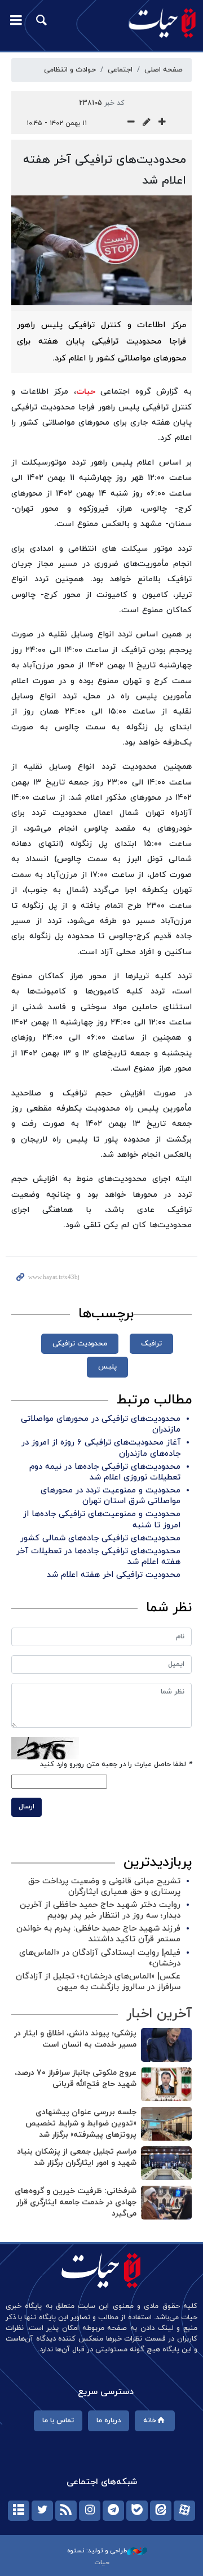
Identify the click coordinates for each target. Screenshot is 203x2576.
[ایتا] (161, 2511)
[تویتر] (42, 2511)
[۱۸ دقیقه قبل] (166, 2163)
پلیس (107, 1367)
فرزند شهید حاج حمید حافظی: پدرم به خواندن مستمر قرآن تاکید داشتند (98, 1934)
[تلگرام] (113, 2511)
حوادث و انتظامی (70, 70)
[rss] (66, 2511)
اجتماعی (120, 70)
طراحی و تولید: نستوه (97, 2551)
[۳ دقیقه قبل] (166, 2045)
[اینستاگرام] (90, 2511)
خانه (150, 2421)
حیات (86, 392)
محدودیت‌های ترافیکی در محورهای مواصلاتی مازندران (101, 1424)
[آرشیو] (19, 2511)
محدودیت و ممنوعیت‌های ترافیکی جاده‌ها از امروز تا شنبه (102, 1519)
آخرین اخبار (159, 2014)
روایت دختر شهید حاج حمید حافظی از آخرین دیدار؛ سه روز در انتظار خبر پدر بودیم (100, 1910)
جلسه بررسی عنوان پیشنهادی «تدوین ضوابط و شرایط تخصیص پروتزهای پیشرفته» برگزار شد (81, 2123)
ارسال (27, 1807)
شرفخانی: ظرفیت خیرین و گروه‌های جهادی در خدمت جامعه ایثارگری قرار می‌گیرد (76, 2202)
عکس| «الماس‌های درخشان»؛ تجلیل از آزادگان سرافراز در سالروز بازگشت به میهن (98, 1982)
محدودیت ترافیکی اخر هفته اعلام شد (114, 1575)
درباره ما (109, 2421)
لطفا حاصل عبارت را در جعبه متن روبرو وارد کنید (116, 1764)
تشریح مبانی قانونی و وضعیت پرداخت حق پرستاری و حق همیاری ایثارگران (104, 1887)
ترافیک (151, 1344)
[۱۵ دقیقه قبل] (166, 2084)
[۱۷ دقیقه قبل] (166, 2124)
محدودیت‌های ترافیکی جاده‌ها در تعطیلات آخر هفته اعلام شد (98, 1557)
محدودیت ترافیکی (80, 1344)
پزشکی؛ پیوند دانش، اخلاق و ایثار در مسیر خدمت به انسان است (75, 2039)
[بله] (137, 2511)
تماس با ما (58, 2421)
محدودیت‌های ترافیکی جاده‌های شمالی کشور (100, 1538)
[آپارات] (184, 2511)
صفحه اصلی (164, 70)
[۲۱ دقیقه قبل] (166, 2203)
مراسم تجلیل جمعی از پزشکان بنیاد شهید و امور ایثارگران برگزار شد (77, 2157)
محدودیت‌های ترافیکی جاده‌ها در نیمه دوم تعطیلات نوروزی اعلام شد (105, 1472)
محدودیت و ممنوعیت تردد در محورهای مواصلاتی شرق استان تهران (111, 1496)
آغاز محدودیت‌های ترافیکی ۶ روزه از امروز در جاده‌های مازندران (101, 1448)
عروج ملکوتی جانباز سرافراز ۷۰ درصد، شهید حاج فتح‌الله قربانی (76, 2078)
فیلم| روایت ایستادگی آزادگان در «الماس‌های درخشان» (100, 1958)
